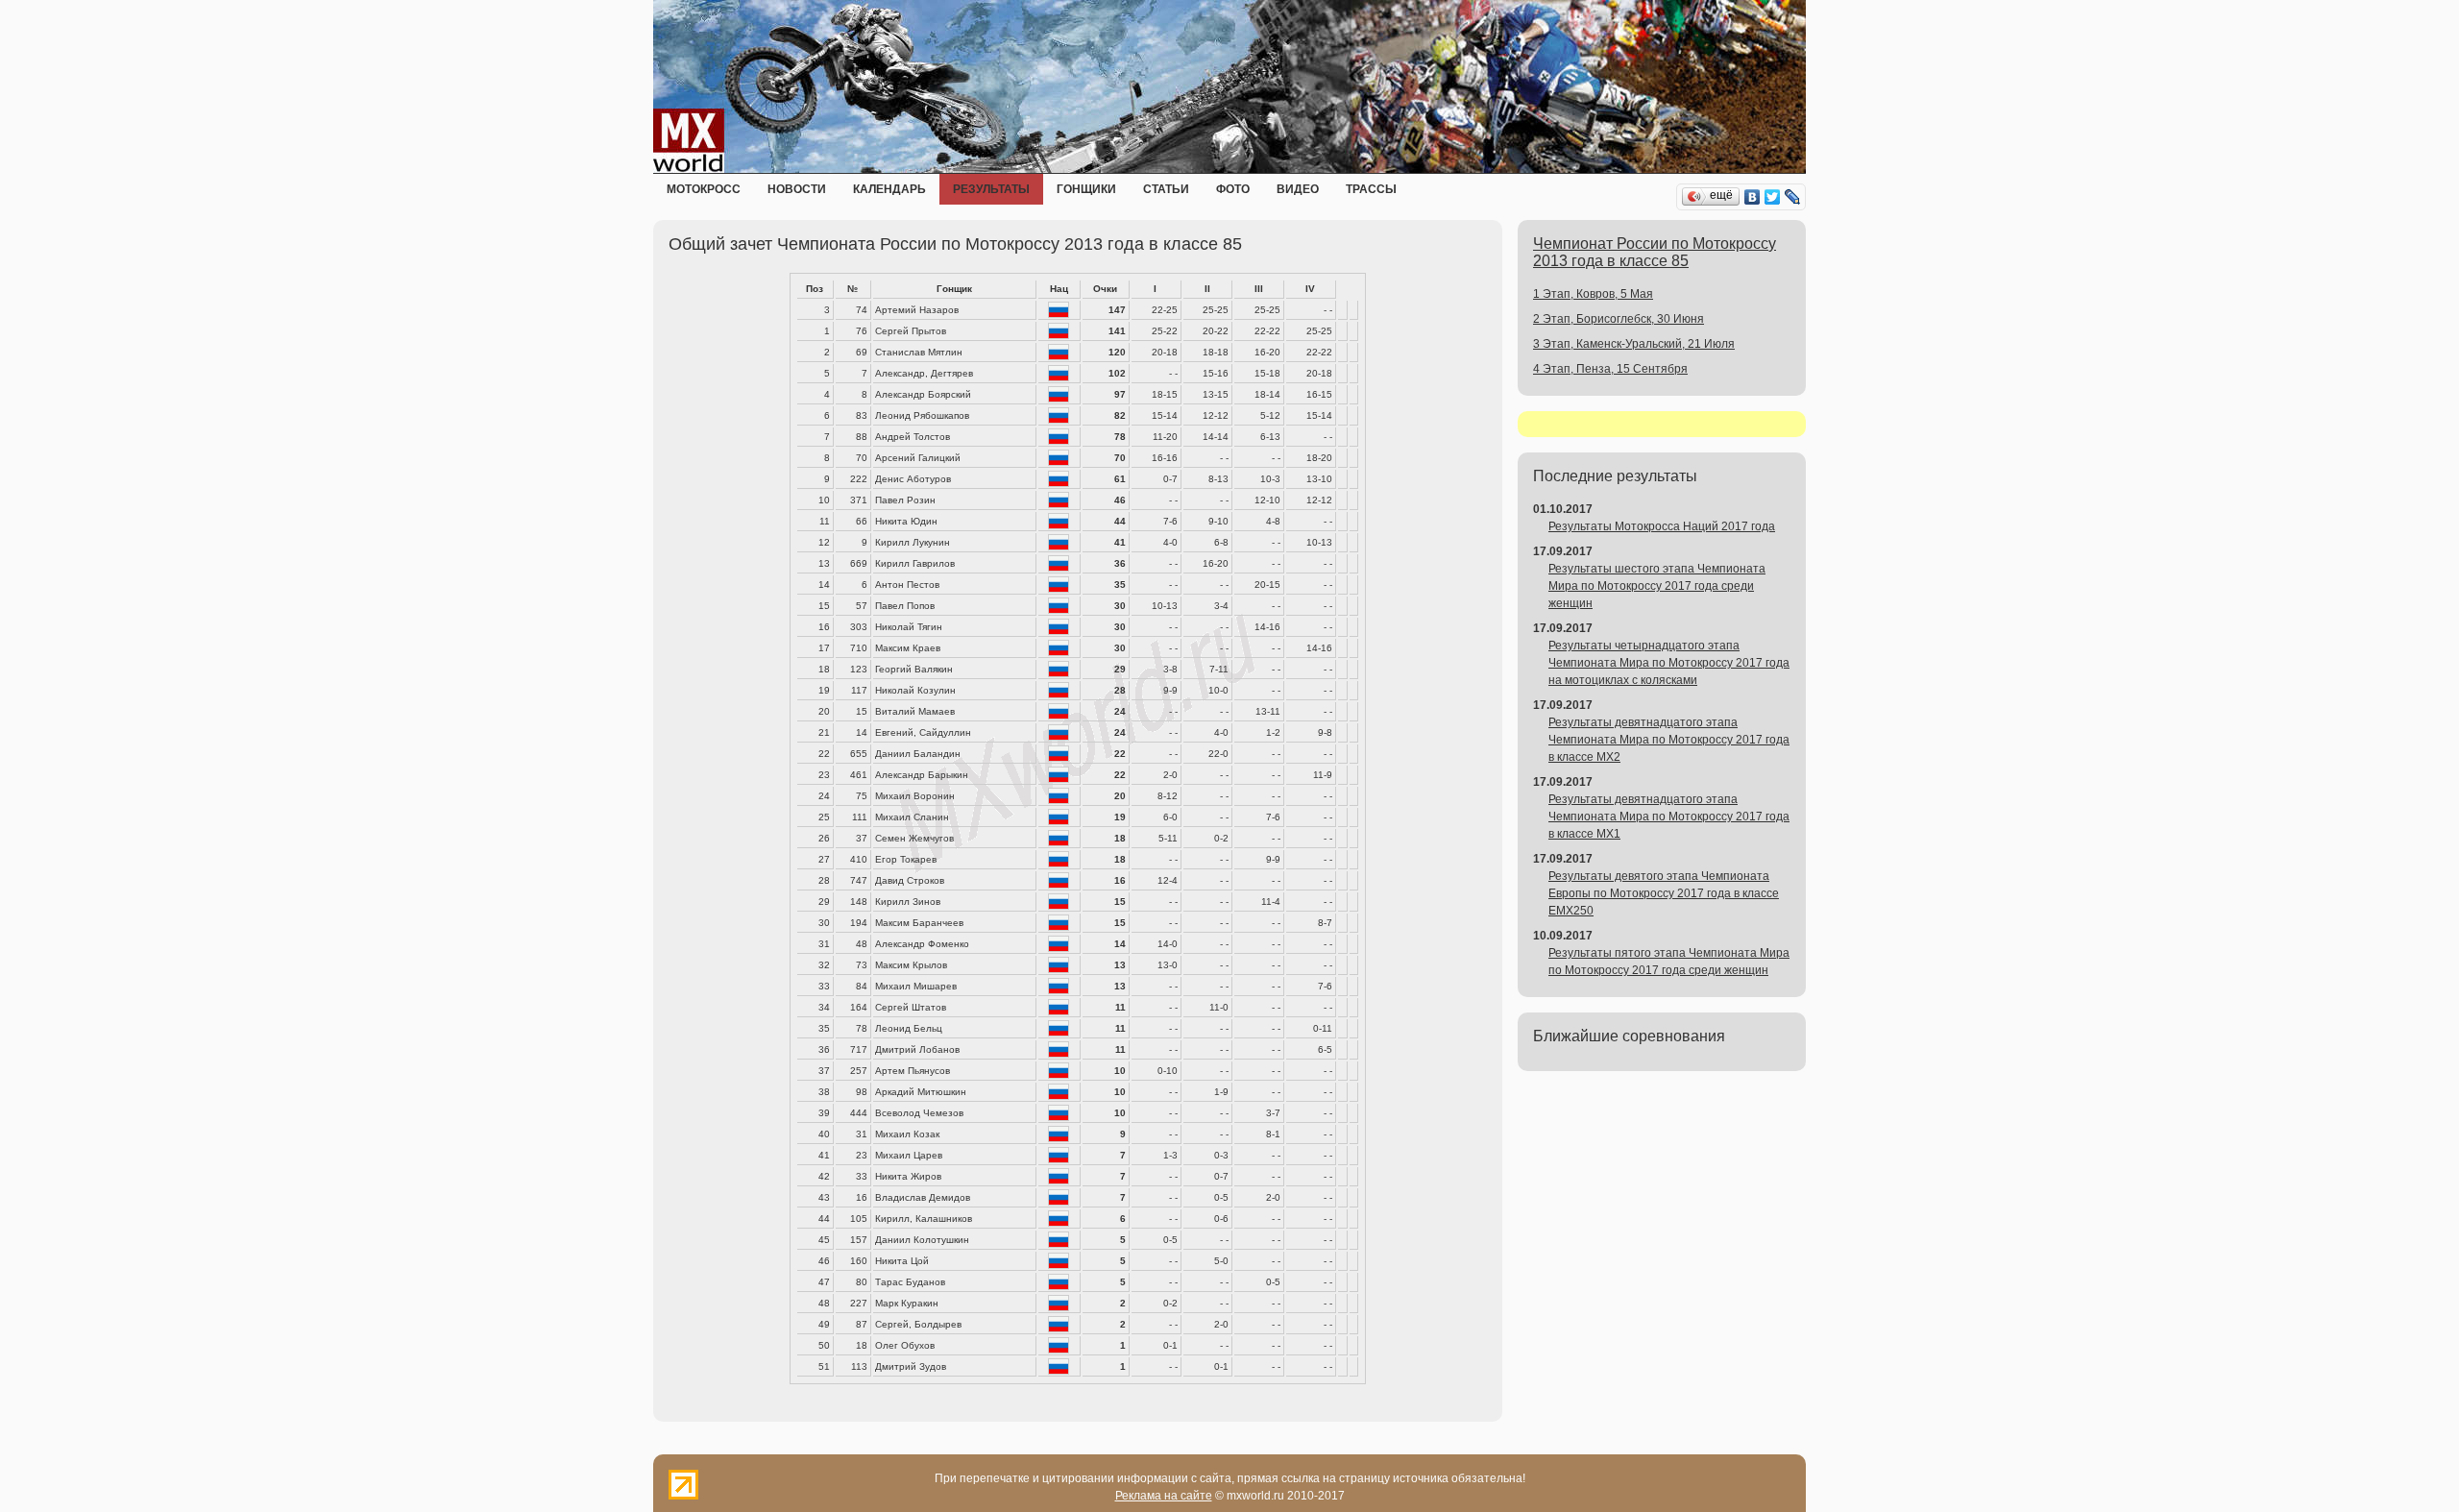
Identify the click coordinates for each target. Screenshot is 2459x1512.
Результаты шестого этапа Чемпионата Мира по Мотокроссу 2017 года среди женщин (1657, 586)
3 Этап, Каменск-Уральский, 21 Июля (1634, 344)
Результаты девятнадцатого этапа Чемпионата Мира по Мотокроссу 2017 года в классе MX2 (1669, 740)
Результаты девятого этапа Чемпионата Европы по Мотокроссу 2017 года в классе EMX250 (1664, 893)
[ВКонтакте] (1753, 197)
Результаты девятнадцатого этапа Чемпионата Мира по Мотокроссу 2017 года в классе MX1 (1669, 817)
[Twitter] (1773, 197)
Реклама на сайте (1164, 1496)
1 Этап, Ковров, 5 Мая (1593, 294)
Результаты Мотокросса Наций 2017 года (1662, 526)
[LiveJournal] (1793, 197)
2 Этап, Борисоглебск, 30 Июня (1619, 319)
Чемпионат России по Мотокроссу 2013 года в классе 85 (1655, 252)
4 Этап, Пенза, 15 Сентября (1610, 369)
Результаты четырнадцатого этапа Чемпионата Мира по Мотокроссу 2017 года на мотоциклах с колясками (1669, 663)
